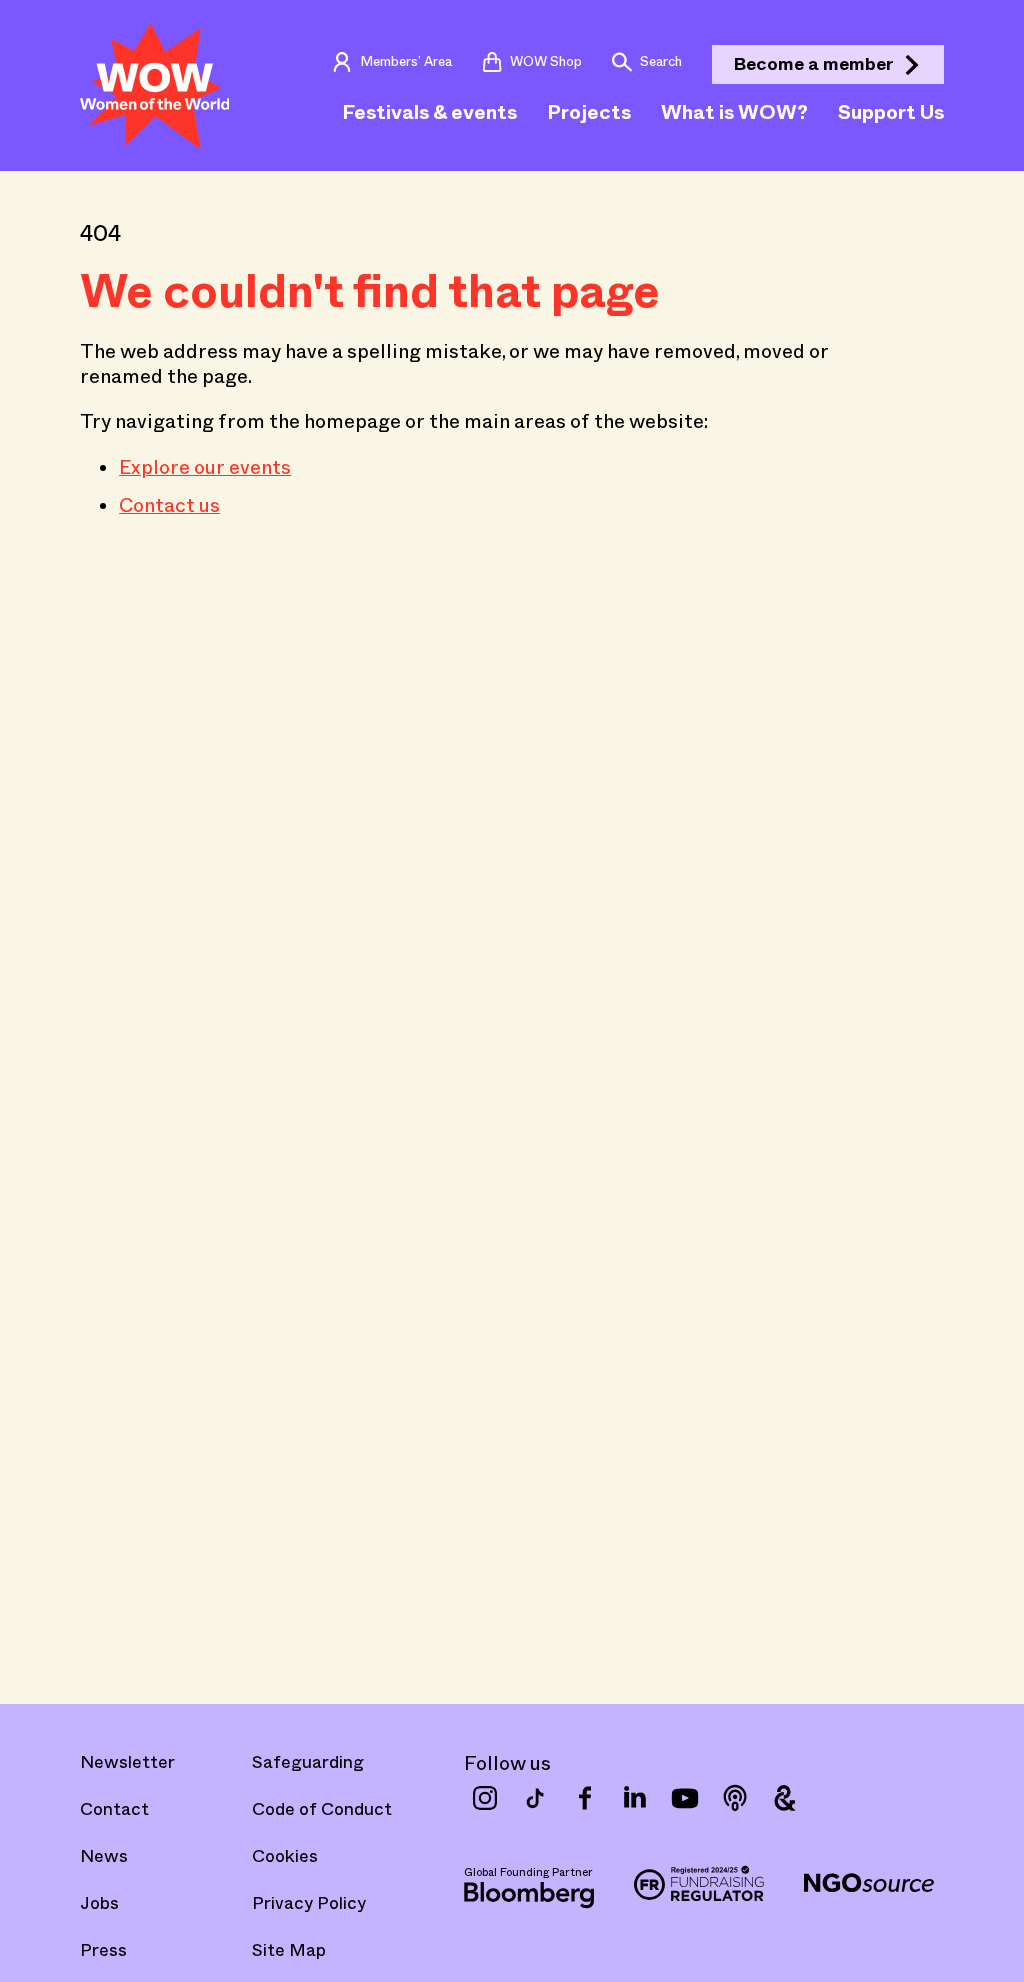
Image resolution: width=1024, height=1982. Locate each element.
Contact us (169, 505)
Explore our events (205, 467)
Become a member (814, 64)
